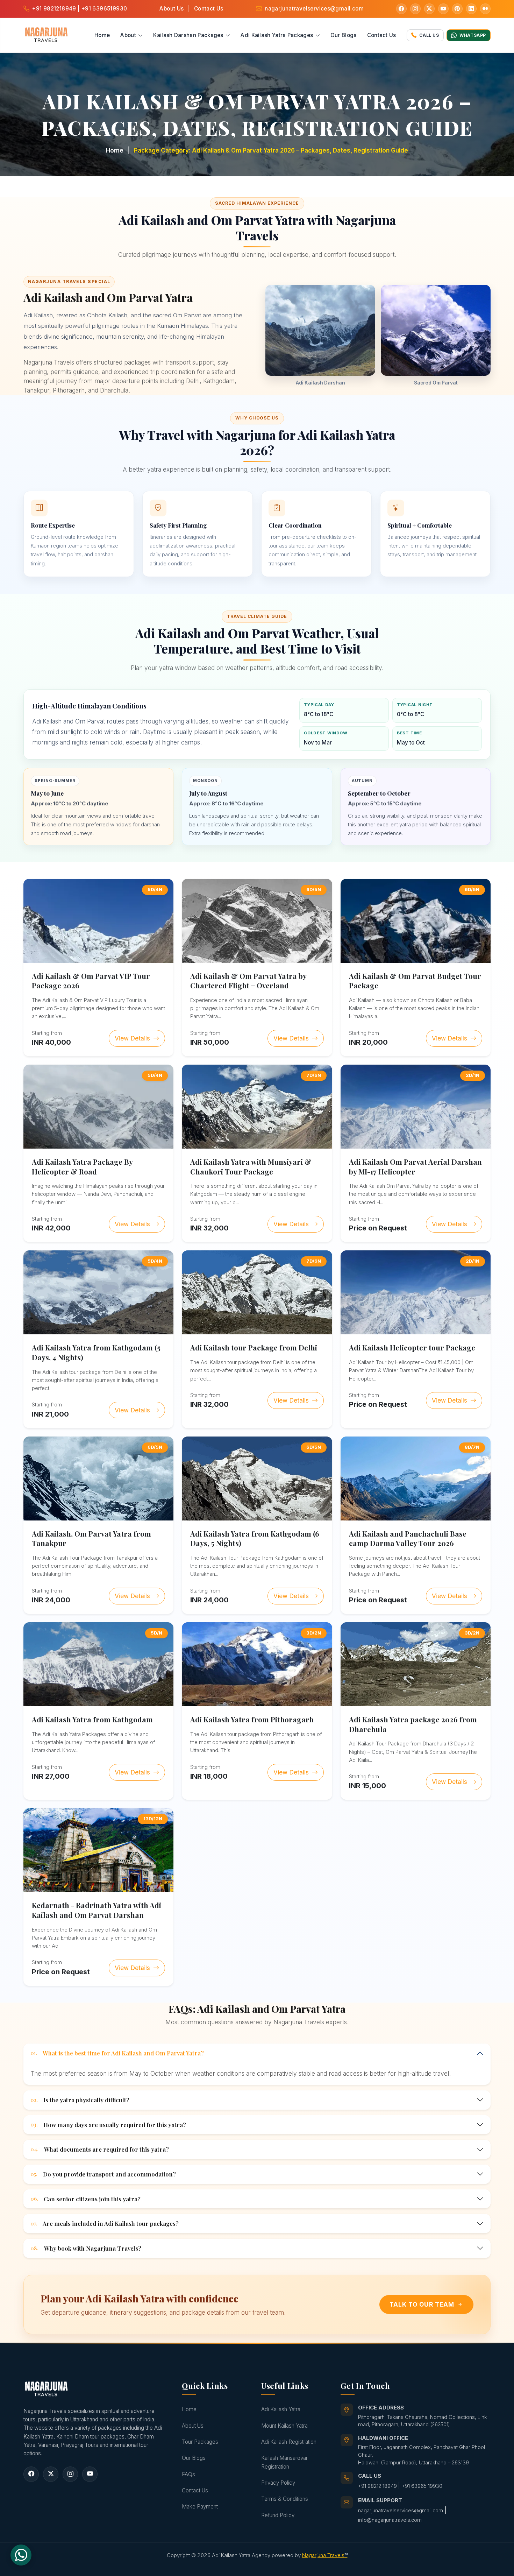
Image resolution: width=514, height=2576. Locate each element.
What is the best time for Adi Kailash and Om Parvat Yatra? (117, 2053)
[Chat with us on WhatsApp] (21, 2555)
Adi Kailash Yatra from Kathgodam (92, 1719)
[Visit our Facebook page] (401, 9)
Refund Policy (278, 2515)
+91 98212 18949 (378, 2486)
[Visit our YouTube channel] (443, 9)
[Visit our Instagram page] (415, 9)
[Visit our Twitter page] (429, 9)
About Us (172, 9)
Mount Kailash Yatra (284, 2426)
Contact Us (209, 9)
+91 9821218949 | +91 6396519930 (80, 9)
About (129, 35)
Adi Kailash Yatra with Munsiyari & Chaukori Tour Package (251, 1167)
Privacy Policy (278, 2483)
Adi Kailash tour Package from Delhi (254, 1347)
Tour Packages (200, 2442)
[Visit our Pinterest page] (457, 9)
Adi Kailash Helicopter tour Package (412, 1347)
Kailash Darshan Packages (189, 35)
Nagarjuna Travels (325, 2555)
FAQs (188, 2474)
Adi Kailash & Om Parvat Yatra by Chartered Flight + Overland (248, 981)
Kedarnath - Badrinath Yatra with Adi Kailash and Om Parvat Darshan (97, 1910)
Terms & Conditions (285, 2499)
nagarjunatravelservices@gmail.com (314, 9)
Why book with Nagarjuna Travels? (86, 2248)
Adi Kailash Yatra (281, 2409)
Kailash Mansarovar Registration (284, 2462)
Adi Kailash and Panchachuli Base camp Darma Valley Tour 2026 (408, 1538)
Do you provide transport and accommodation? (103, 2174)
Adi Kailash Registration (289, 2442)
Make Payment (200, 2507)
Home (102, 35)
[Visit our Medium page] (485, 9)
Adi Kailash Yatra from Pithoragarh (252, 1719)
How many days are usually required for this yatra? (108, 2125)
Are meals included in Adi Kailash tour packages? (105, 2223)
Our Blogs (344, 35)
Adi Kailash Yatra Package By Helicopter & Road (82, 1167)
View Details (133, 1038)
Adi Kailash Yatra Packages (277, 35)
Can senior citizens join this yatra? (85, 2199)
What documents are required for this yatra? (100, 2149)
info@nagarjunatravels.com (390, 2520)
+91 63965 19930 (422, 2486)
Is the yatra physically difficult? (80, 2100)
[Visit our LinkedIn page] (471, 9)
